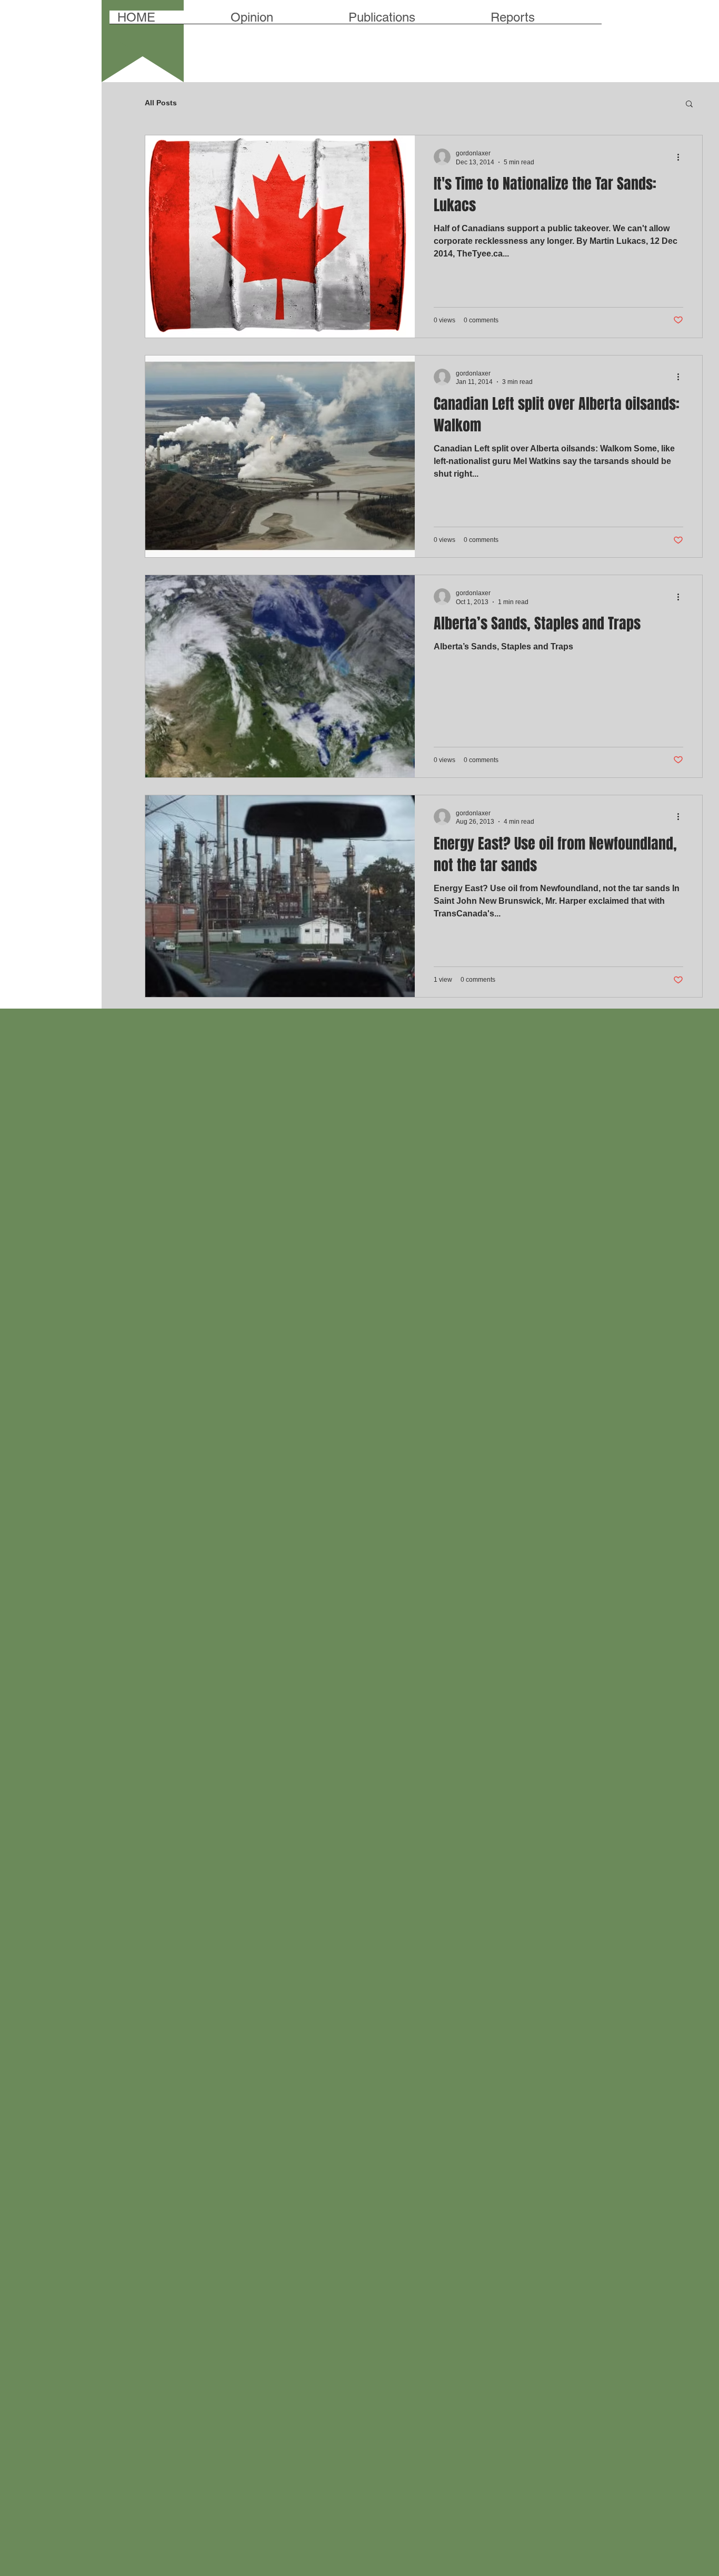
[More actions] (682, 157)
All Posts (161, 103)
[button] (689, 105)
